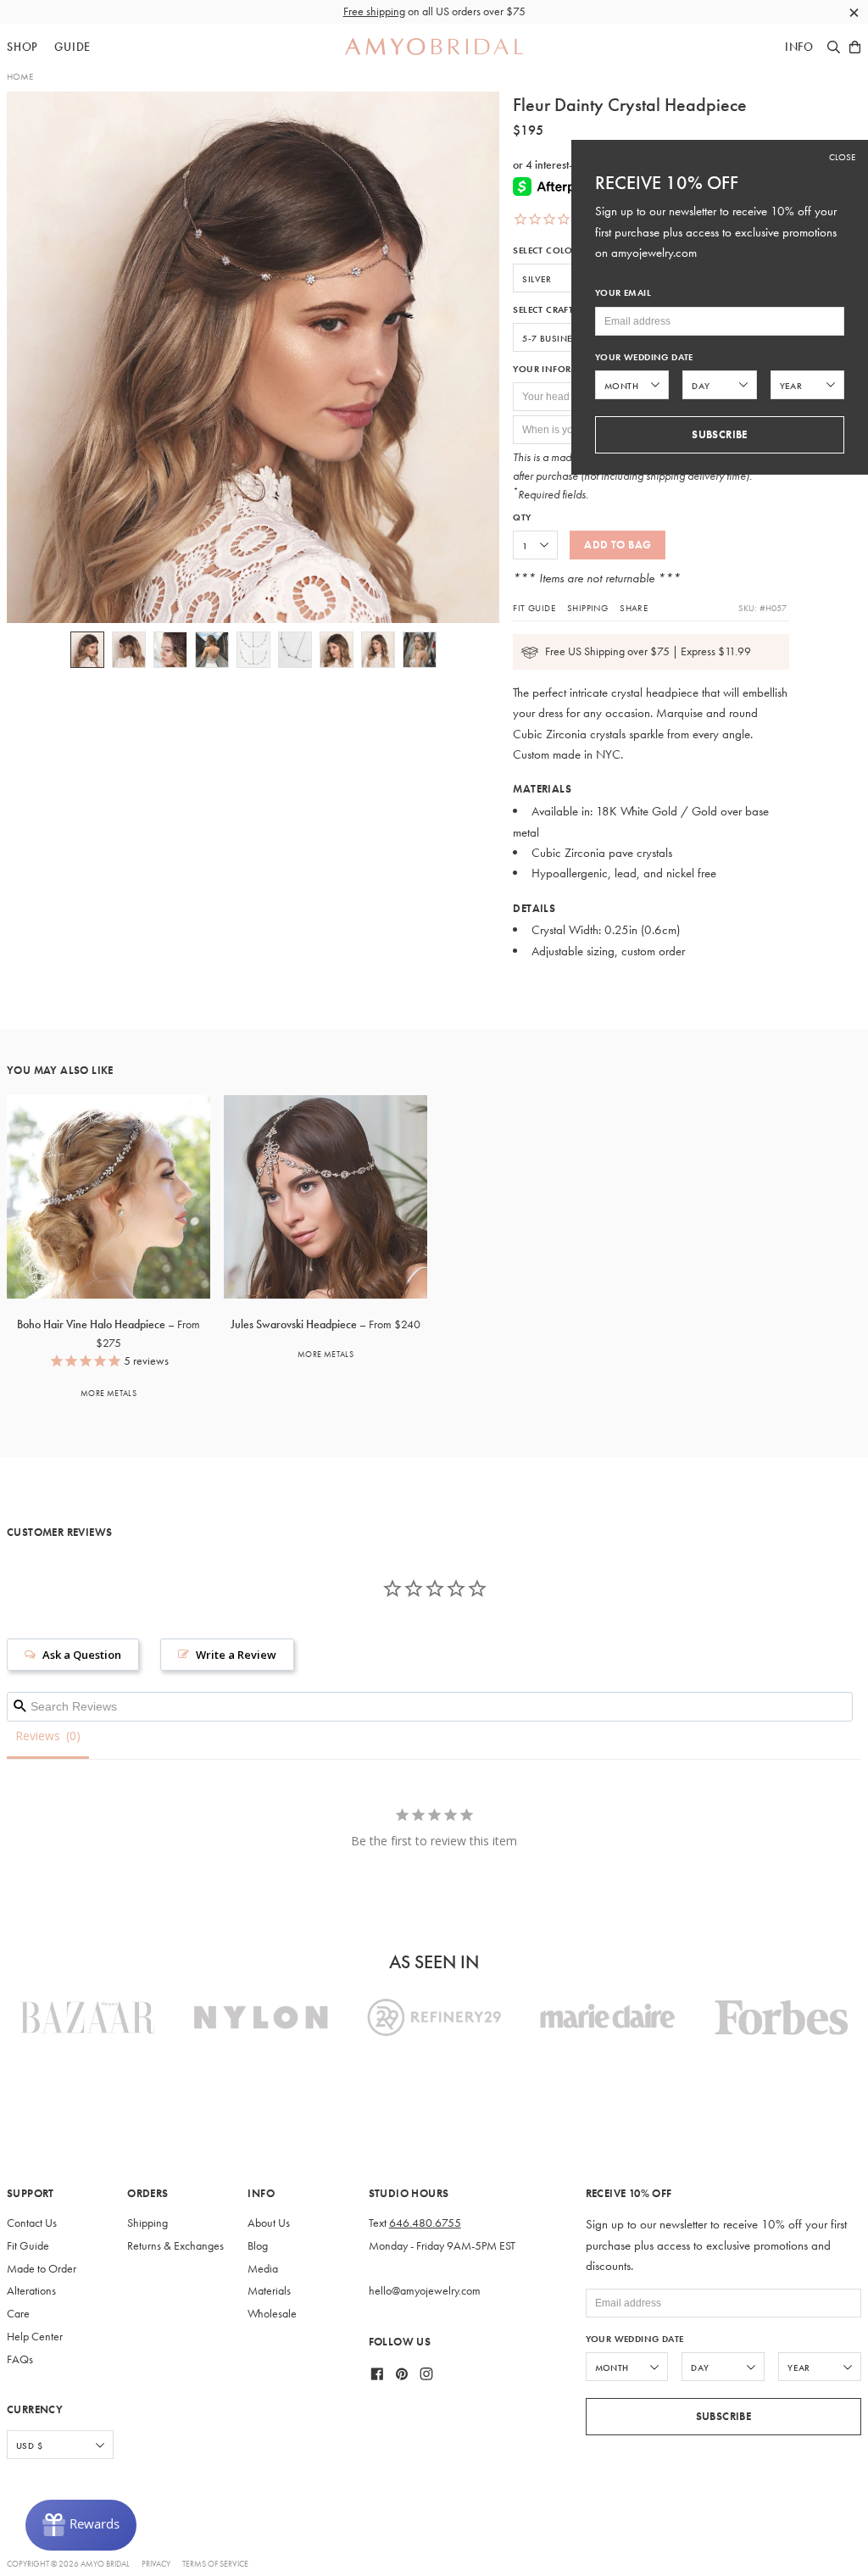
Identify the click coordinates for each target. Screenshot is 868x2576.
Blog (258, 2246)
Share (634, 608)
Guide (72, 47)
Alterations (31, 2291)
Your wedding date (635, 2339)
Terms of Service (215, 2564)
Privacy (156, 2564)
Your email (623, 293)
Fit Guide (534, 608)
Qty (522, 517)
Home (20, 76)
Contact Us (32, 2223)
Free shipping (374, 11)
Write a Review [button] (236, 1655)
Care (18, 2314)
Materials (269, 2291)
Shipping (587, 608)
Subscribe (724, 2416)
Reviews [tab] (38, 1736)
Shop (22, 47)
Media (263, 2269)
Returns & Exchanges (175, 2246)
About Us (269, 2223)
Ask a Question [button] (82, 1655)
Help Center (35, 2337)
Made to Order (42, 2269)
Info (799, 47)
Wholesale (272, 2314)
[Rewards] (81, 2525)
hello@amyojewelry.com (425, 2291)
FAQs (20, 2359)
